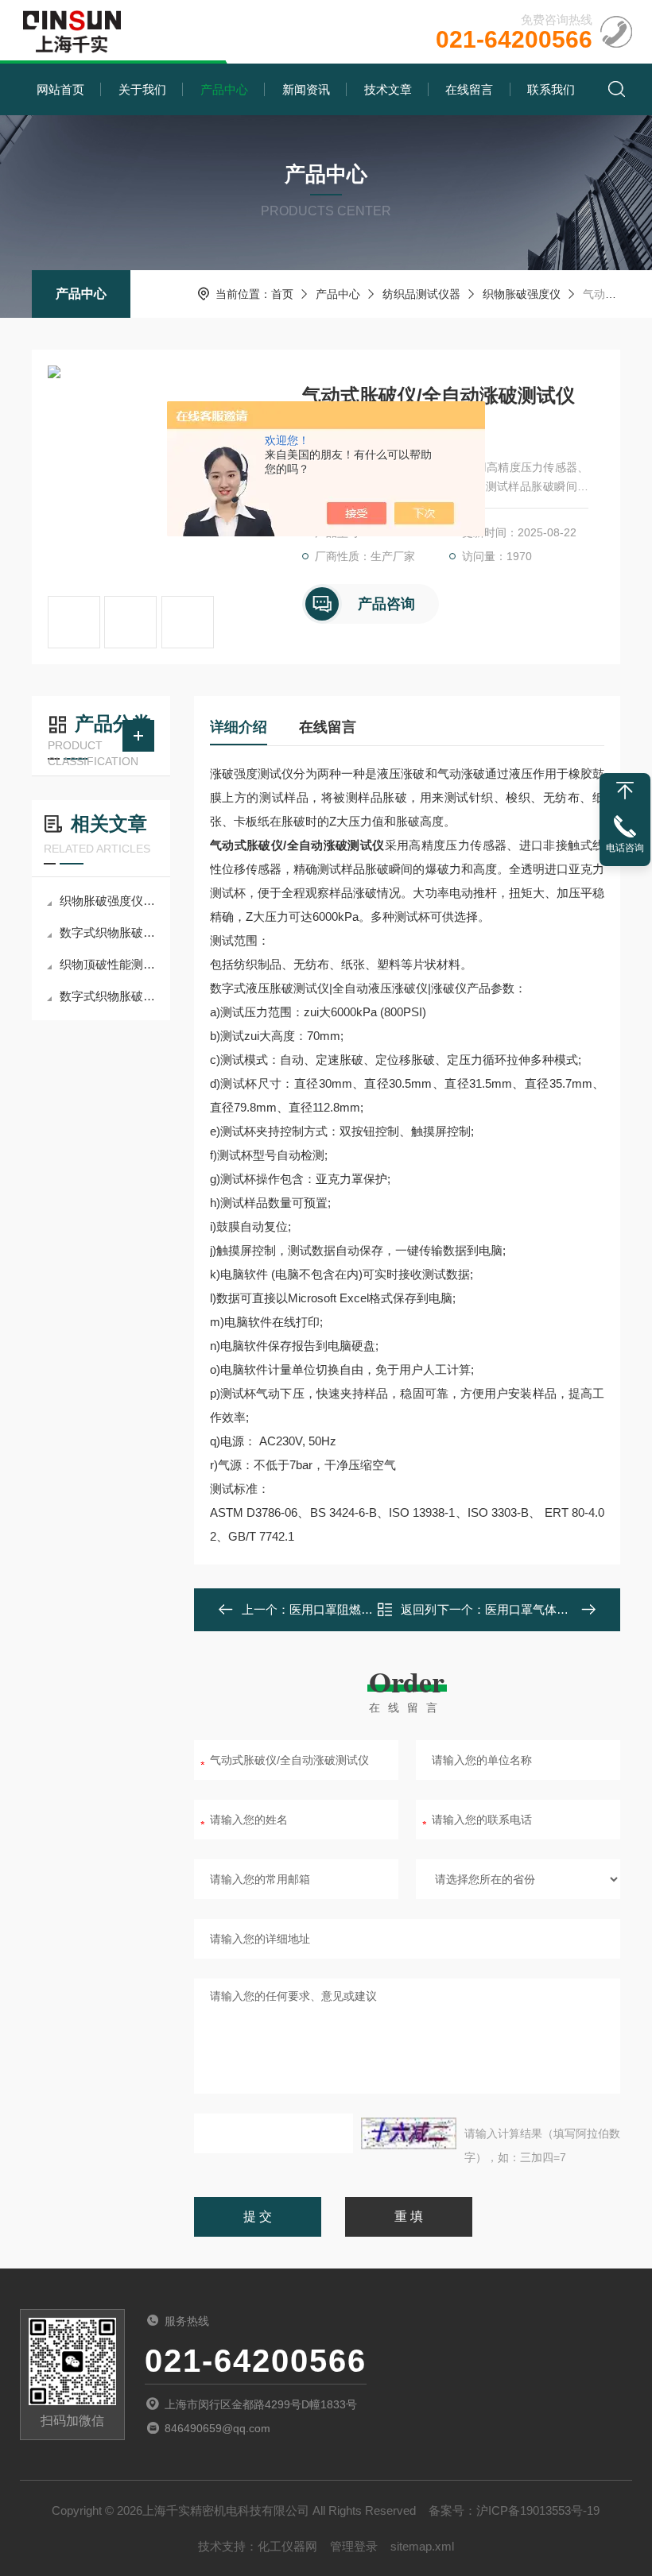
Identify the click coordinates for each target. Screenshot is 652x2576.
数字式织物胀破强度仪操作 (109, 932)
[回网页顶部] (625, 791)
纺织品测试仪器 (421, 294)
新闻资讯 (306, 89)
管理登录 (354, 2546)
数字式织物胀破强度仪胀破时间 (109, 996)
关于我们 (142, 89)
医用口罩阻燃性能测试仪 (355, 1609)
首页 (282, 294)
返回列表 (419, 1614)
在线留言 (469, 89)
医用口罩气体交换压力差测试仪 (569, 1609)
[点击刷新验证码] (409, 2133)
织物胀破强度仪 (522, 294)
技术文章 (388, 89)
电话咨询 (625, 848)
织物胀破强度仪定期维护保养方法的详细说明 (109, 901)
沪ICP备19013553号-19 (538, 2510)
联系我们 (551, 89)
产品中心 (224, 89)
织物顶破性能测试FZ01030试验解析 (109, 964)
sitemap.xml (422, 2546)
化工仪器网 (287, 2546)
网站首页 (60, 89)
